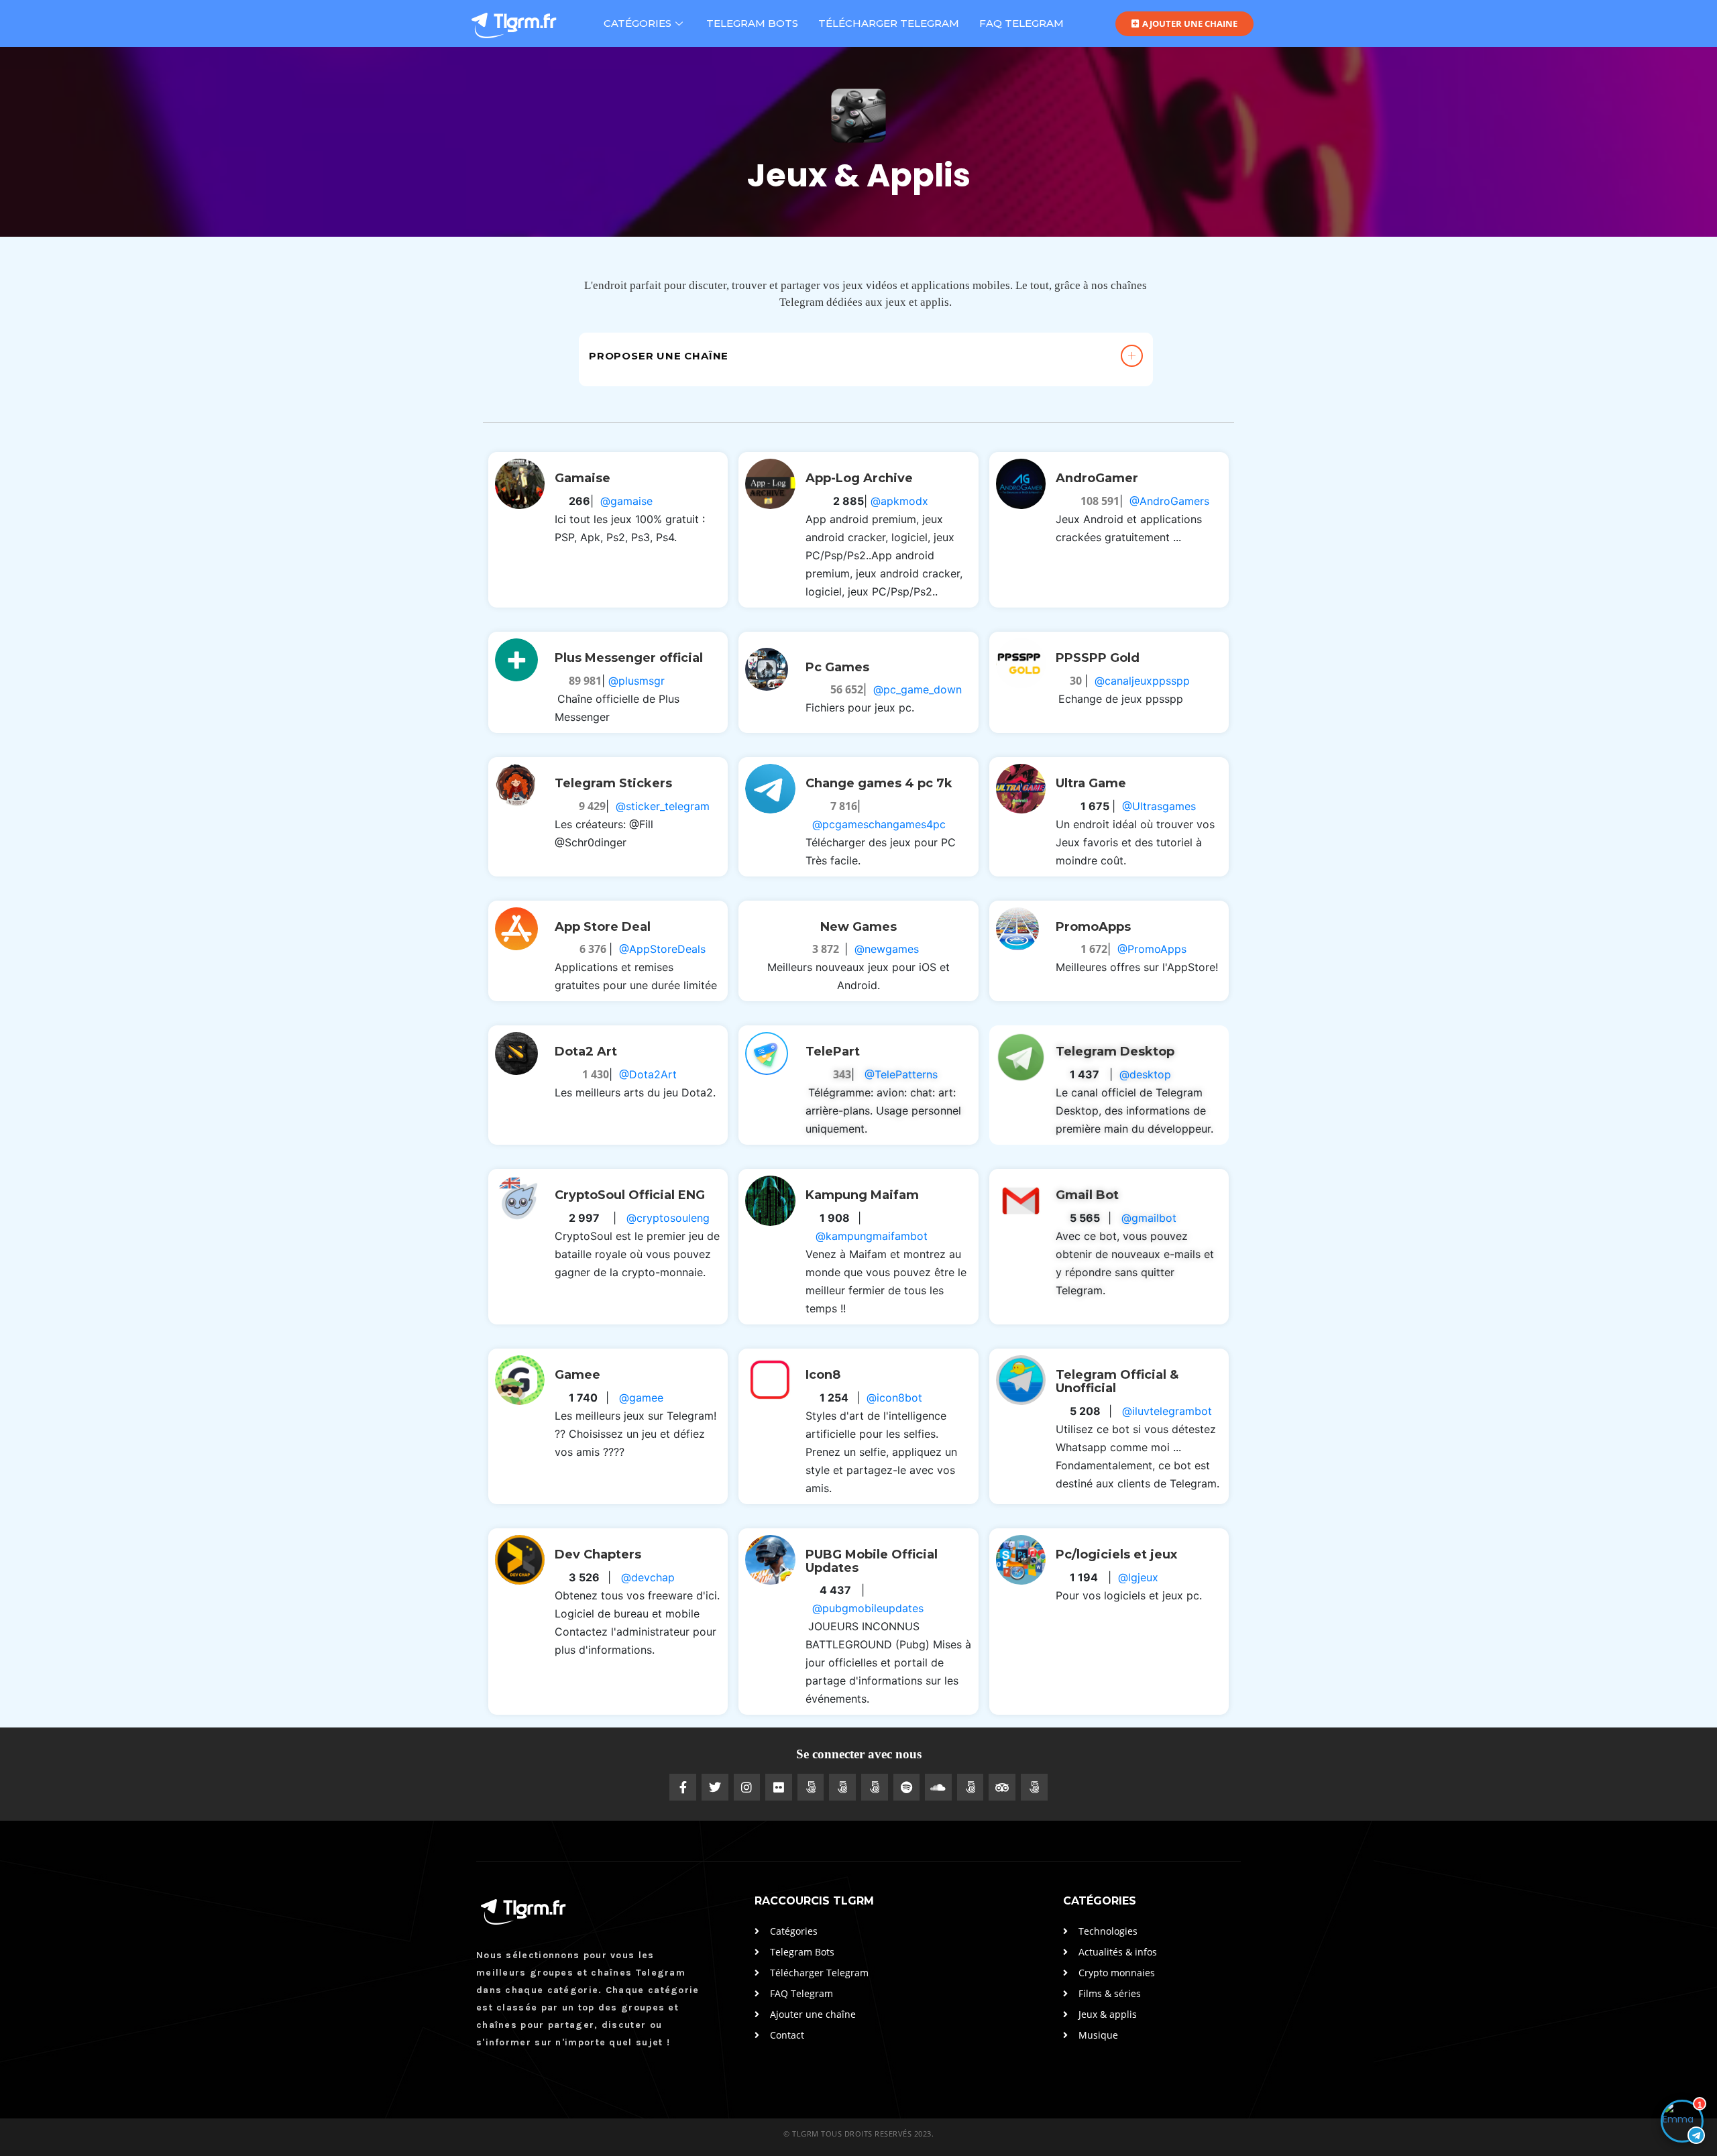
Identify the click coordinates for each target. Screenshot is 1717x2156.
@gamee (641, 1398)
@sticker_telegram (663, 806)
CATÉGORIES (638, 23)
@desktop (1145, 1074)
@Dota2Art (648, 1074)
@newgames (887, 949)
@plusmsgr (636, 681)
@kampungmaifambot (872, 1236)
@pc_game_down (918, 689)
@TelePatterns (901, 1074)
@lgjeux (1138, 1577)
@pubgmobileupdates (868, 1608)
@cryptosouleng (668, 1218)
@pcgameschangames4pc (879, 824)
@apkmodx (899, 501)
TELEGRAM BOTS (752, 23)
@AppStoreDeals (662, 949)
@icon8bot (894, 1398)
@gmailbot (1149, 1218)
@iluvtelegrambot (1167, 1411)
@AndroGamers (1169, 501)
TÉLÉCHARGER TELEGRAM (889, 23)
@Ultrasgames (1159, 806)
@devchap (648, 1577)
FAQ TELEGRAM (1021, 23)
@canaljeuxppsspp (1142, 681)
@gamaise (626, 501)
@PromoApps (1152, 949)
